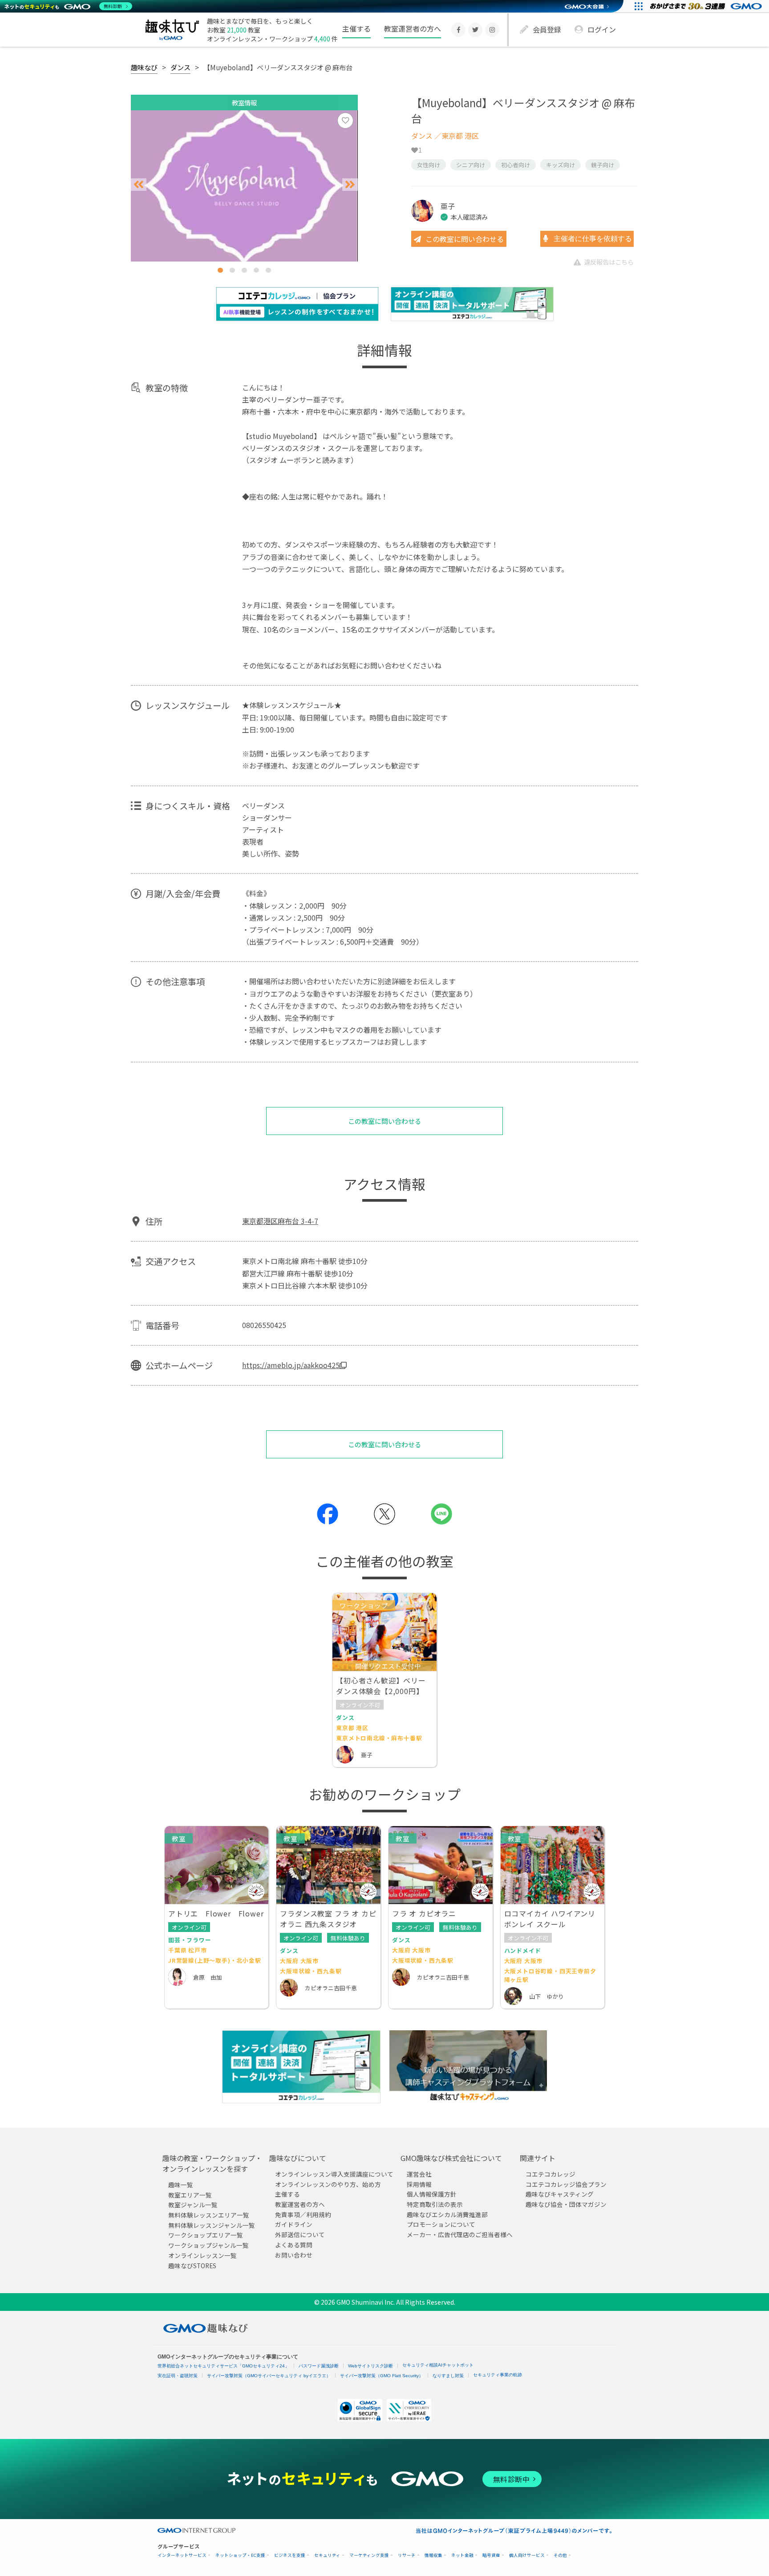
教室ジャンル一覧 (193, 2205)
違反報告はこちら (609, 262)
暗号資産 (491, 2555)
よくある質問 (294, 2245)
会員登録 (547, 29)
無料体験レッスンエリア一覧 (209, 2215)
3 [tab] (244, 270)
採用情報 (419, 2184)
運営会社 (419, 2174)
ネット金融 (462, 2555)
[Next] (350, 185)
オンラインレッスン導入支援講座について (334, 2174)
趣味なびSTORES (192, 2266)
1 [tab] (220, 270)
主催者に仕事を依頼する (592, 239)
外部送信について (300, 2235)
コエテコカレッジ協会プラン (566, 2184)
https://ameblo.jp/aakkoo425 (291, 1365)
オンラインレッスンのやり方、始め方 (328, 2184)
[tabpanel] (244, 186)
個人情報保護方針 (432, 2194)
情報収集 (433, 2555)
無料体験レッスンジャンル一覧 (212, 2225)
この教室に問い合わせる (465, 239)
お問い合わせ (294, 2255)
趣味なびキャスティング (560, 2194)
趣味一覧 (181, 2185)
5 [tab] (268, 270)
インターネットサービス (182, 2555)
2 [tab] (232, 270)
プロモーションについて (441, 2225)
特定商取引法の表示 (435, 2205)
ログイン (602, 29)
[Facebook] (458, 30)
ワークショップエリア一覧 (206, 2235)
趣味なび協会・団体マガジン (566, 2205)
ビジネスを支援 (290, 2555)
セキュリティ (327, 2555)
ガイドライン (294, 2225)
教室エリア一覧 (190, 2195)
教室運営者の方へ (413, 28)
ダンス (180, 67)
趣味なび (144, 67)
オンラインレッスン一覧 (202, 2255)
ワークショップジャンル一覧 (208, 2246)
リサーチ (407, 2555)
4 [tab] (256, 270)
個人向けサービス (527, 2555)
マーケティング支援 (369, 2555)
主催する (356, 28)
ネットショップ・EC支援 (240, 2555)
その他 (560, 2555)
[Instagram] (492, 30)
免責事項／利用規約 (303, 2214)
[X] (475, 30)
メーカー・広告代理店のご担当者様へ (460, 2235)
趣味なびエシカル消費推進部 (447, 2214)
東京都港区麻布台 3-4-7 (280, 1221)
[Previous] (139, 185)
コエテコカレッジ (550, 2174)
